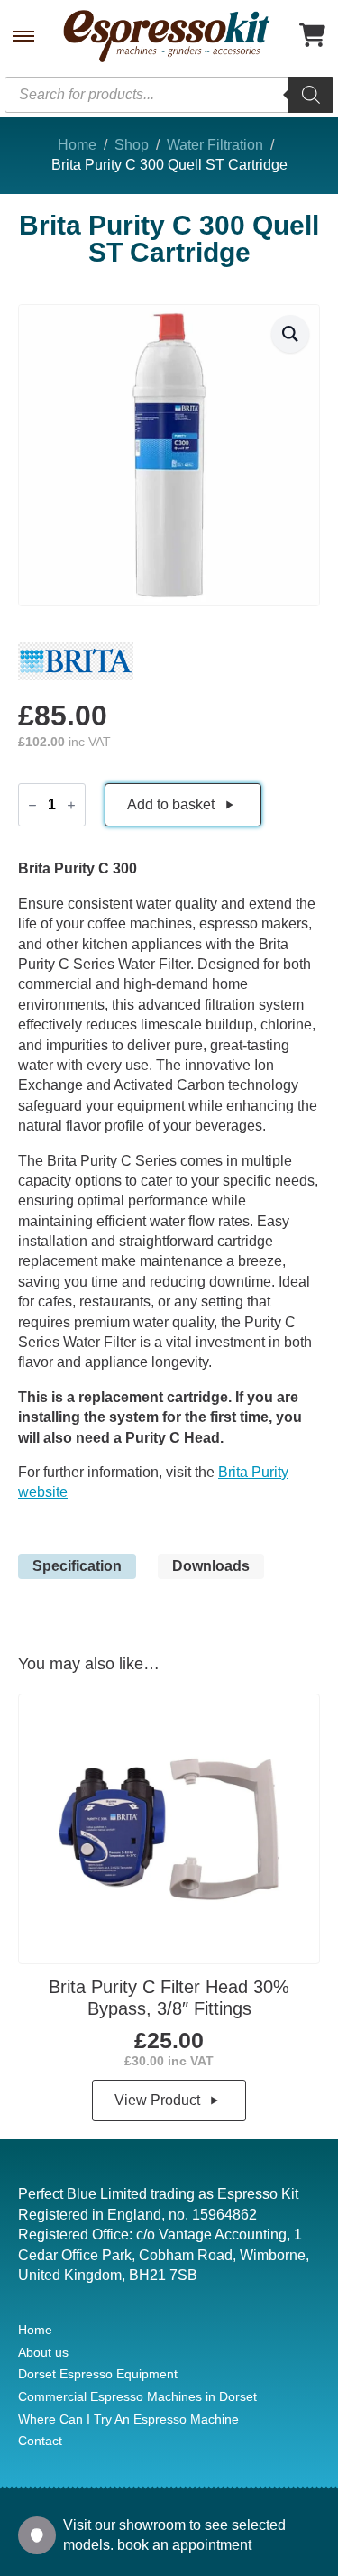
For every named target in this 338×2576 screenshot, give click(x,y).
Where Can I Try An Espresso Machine (128, 2419)
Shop (132, 145)
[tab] (77, 1566)
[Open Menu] (23, 36)
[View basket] (312, 37)
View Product (157, 2100)
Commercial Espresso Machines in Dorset (137, 2396)
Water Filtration (215, 145)
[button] (290, 334)
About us (43, 2352)
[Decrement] (32, 805)
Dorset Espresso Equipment (98, 2374)
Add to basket (171, 804)
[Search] (311, 95)
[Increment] (71, 805)
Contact (40, 2441)
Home (77, 145)
